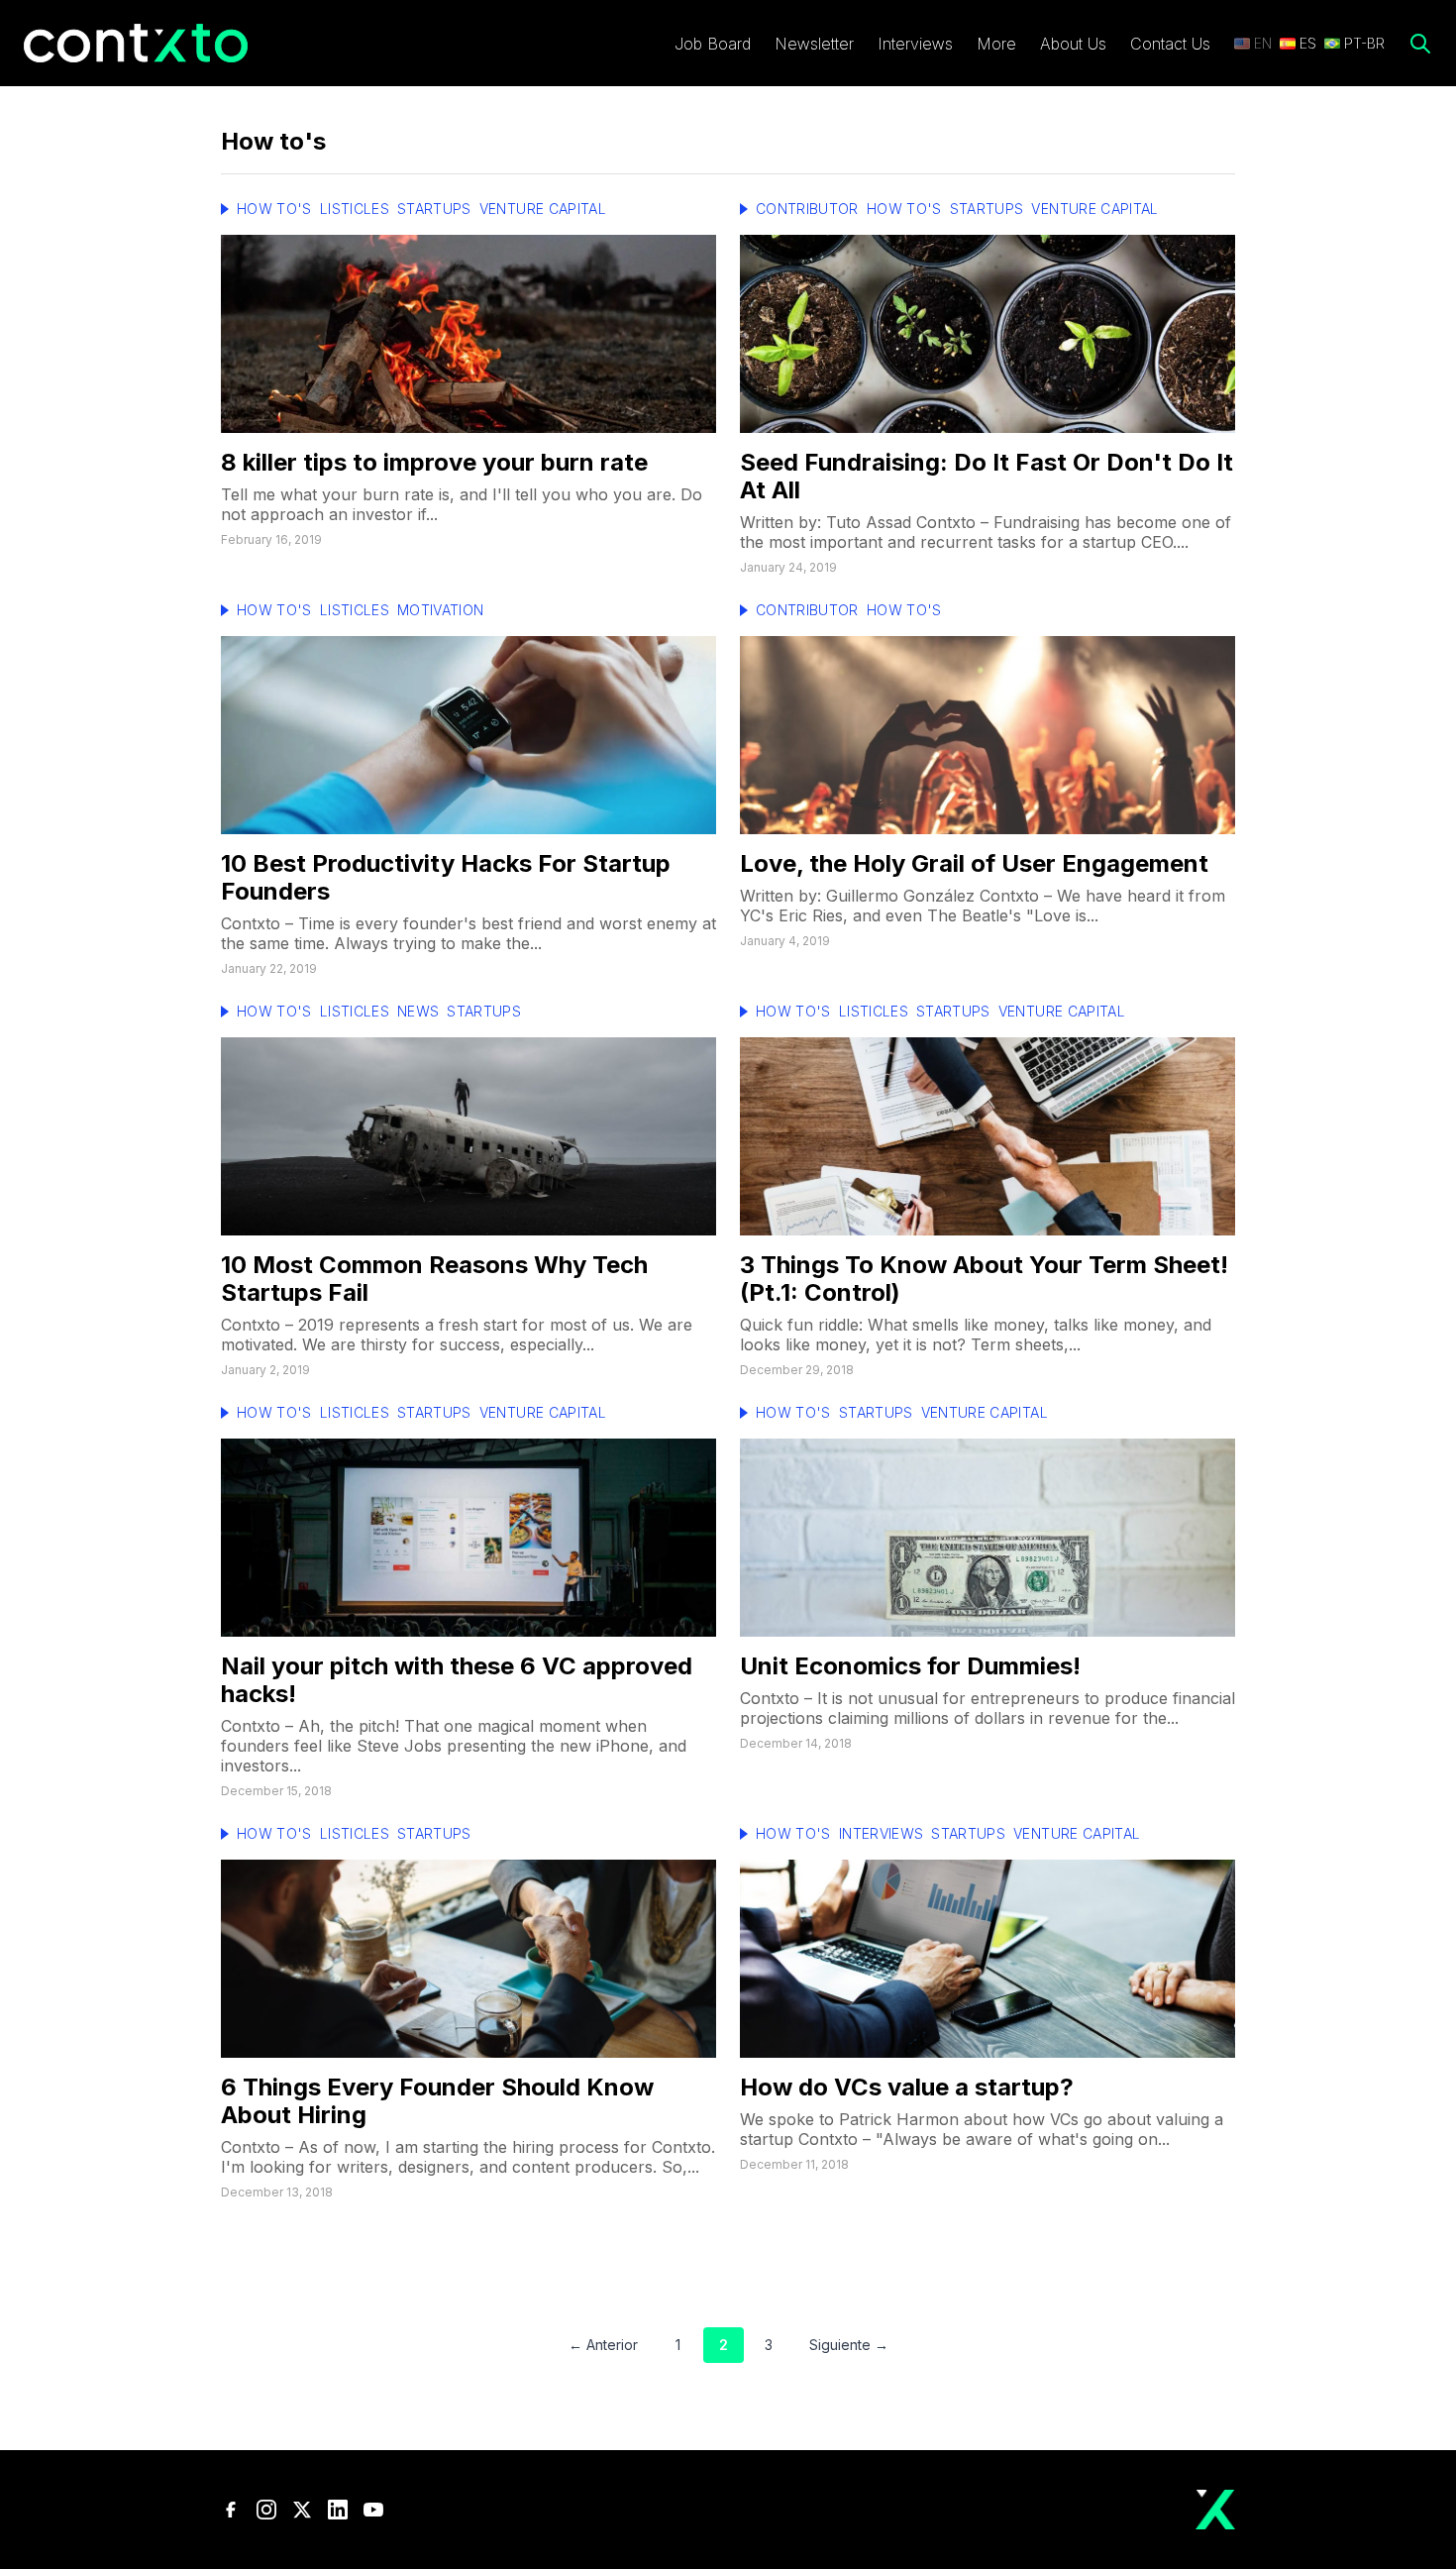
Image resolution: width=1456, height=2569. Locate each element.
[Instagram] (266, 2510)
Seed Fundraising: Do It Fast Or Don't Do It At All (987, 476)
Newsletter (814, 44)
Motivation (441, 610)
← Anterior (603, 2345)
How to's (274, 209)
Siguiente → (849, 2345)
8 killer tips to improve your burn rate (434, 462)
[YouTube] (373, 2510)
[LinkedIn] (338, 2510)
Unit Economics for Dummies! (910, 1666)
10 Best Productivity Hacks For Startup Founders (446, 877)
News (418, 1011)
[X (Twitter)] (302, 2510)
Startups (434, 209)
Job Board (713, 44)
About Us (1073, 44)
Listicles (355, 209)
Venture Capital (543, 209)
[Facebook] (231, 2510)
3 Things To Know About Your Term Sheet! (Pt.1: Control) (984, 1279)
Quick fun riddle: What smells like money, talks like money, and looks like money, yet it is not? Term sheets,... (976, 1335)
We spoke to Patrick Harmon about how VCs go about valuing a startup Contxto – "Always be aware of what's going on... (982, 2129)
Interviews (915, 44)
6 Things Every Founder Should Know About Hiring (437, 2101)
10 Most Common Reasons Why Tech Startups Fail (434, 1279)
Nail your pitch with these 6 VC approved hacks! (457, 1680)
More (996, 44)
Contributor (807, 209)
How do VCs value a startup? (907, 2087)
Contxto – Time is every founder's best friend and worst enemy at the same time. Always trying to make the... (468, 933)
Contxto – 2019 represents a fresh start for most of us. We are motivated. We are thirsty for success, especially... (457, 1335)
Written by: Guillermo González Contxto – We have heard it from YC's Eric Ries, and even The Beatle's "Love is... (983, 906)
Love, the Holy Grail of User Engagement (974, 863)
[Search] (1420, 44)
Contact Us (1170, 44)
